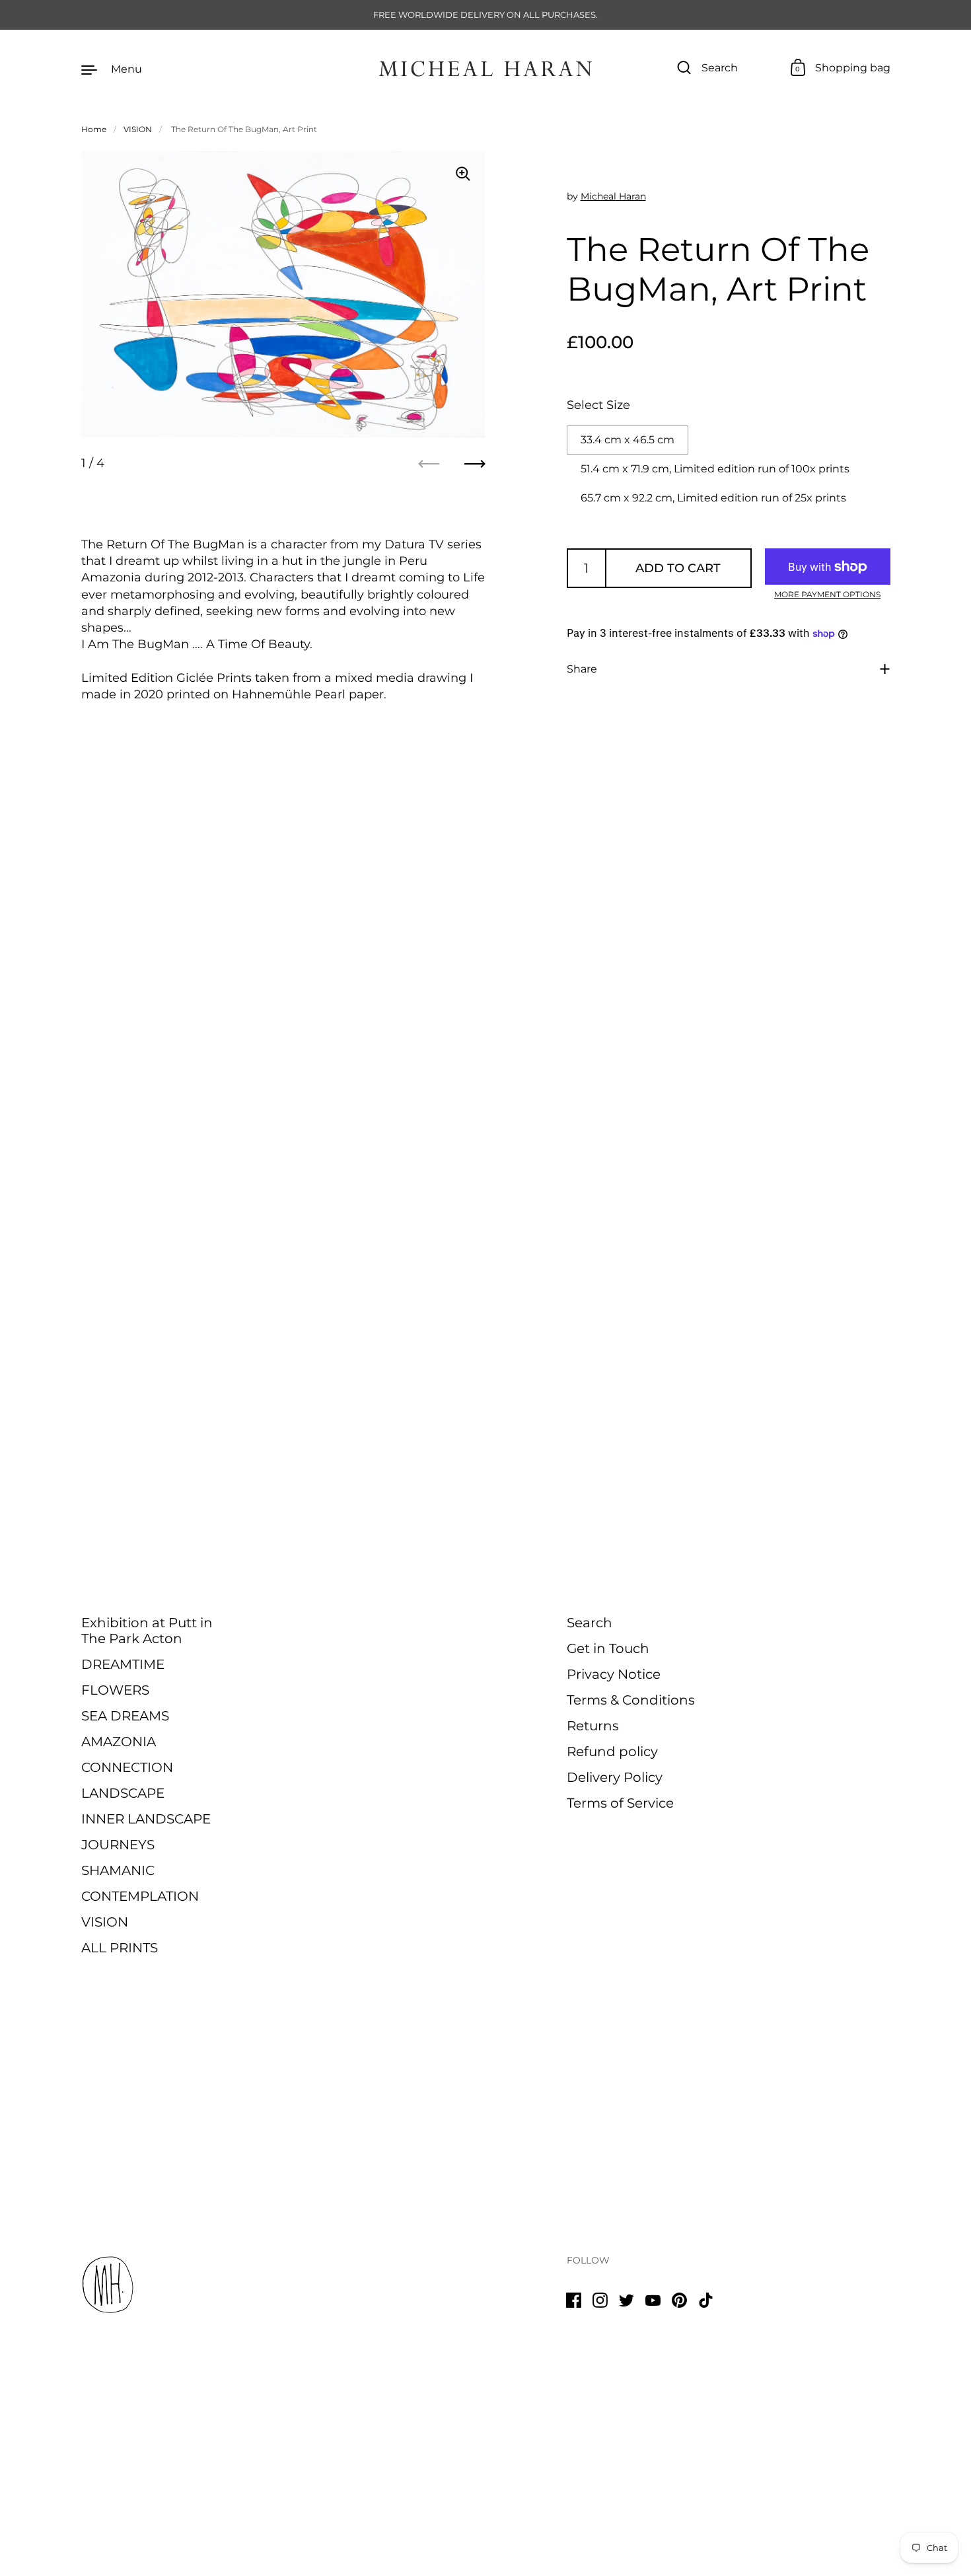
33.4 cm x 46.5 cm (628, 440)
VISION (138, 129)
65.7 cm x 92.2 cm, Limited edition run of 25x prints (713, 498)
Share (582, 669)
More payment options (827, 594)
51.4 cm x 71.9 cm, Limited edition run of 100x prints (715, 469)
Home (94, 129)
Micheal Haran (613, 196)
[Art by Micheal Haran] (485, 69)
